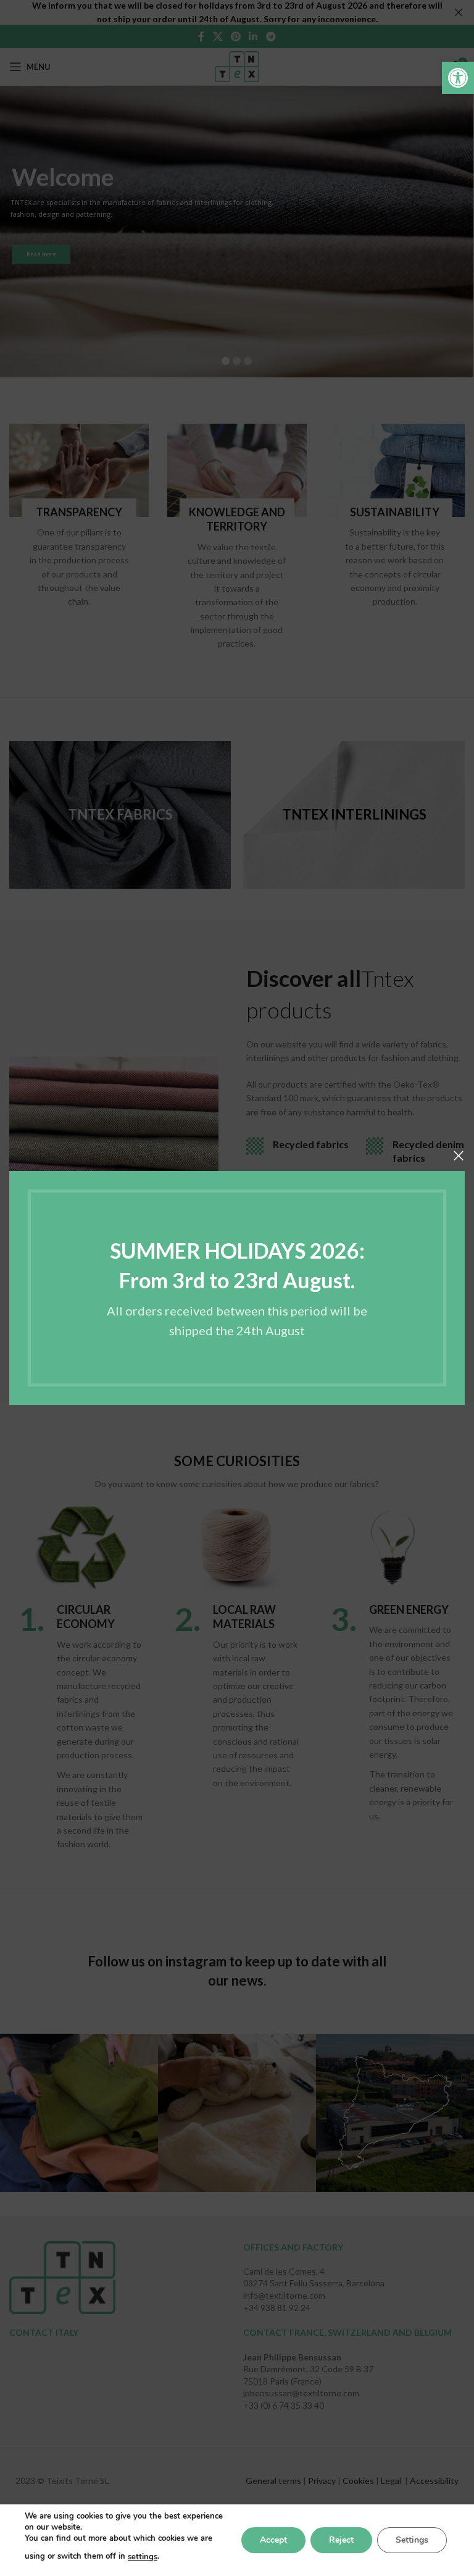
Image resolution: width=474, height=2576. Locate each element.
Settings (412, 2540)
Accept (273, 2540)
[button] (458, 78)
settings (143, 2557)
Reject (341, 2540)
